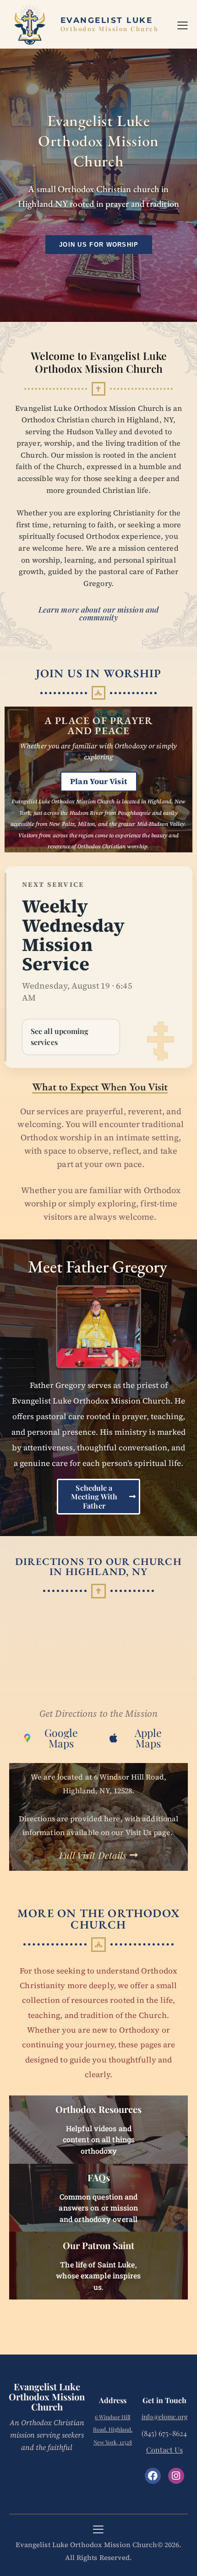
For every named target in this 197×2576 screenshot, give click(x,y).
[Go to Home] (109, 25)
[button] (183, 24)
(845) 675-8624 (164, 2433)
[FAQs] (98, 2198)
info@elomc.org (164, 2417)
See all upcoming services (60, 1036)
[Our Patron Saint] (98, 2266)
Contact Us (164, 2450)
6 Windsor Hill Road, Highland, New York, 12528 (113, 2430)
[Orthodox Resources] (98, 2129)
